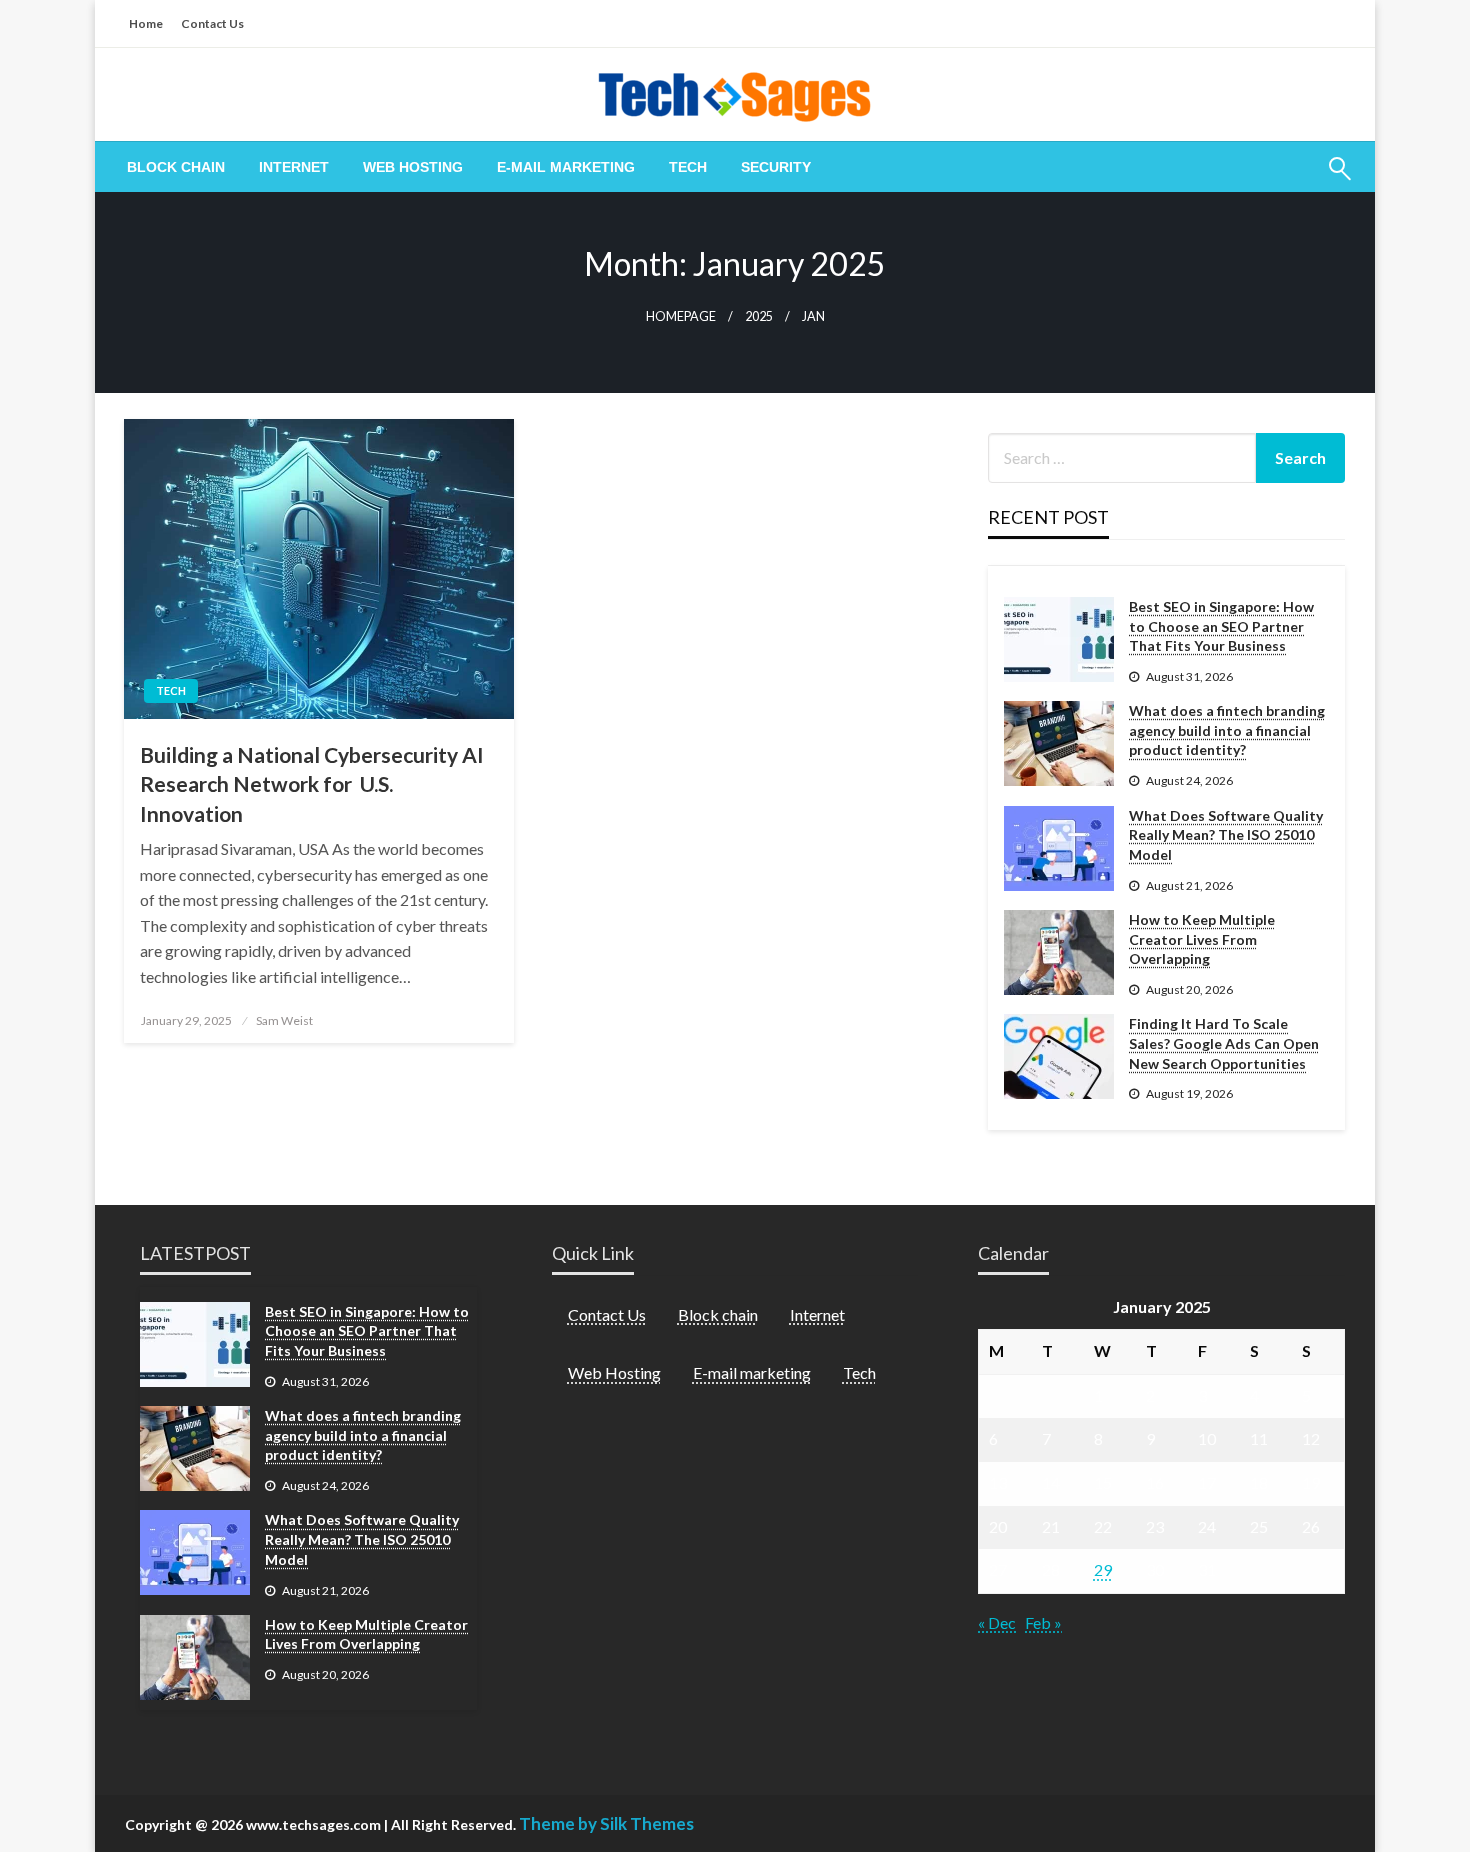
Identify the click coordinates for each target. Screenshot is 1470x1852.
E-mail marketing (566, 167)
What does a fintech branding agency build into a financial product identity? (1227, 730)
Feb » (1043, 1622)
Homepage (681, 316)
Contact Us (212, 23)
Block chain (176, 167)
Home (146, 23)
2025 (759, 316)
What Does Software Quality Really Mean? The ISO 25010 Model (1226, 835)
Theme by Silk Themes (606, 1823)
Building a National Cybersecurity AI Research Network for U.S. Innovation (312, 784)
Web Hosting (413, 167)
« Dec (997, 1622)
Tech (688, 167)
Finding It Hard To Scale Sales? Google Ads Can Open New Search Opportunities (1224, 1043)
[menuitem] (176, 167)
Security (776, 167)
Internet (294, 167)
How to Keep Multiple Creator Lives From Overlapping (1202, 939)
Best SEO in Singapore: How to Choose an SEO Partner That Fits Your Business (1221, 626)
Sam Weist (284, 1020)
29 (1103, 1569)
